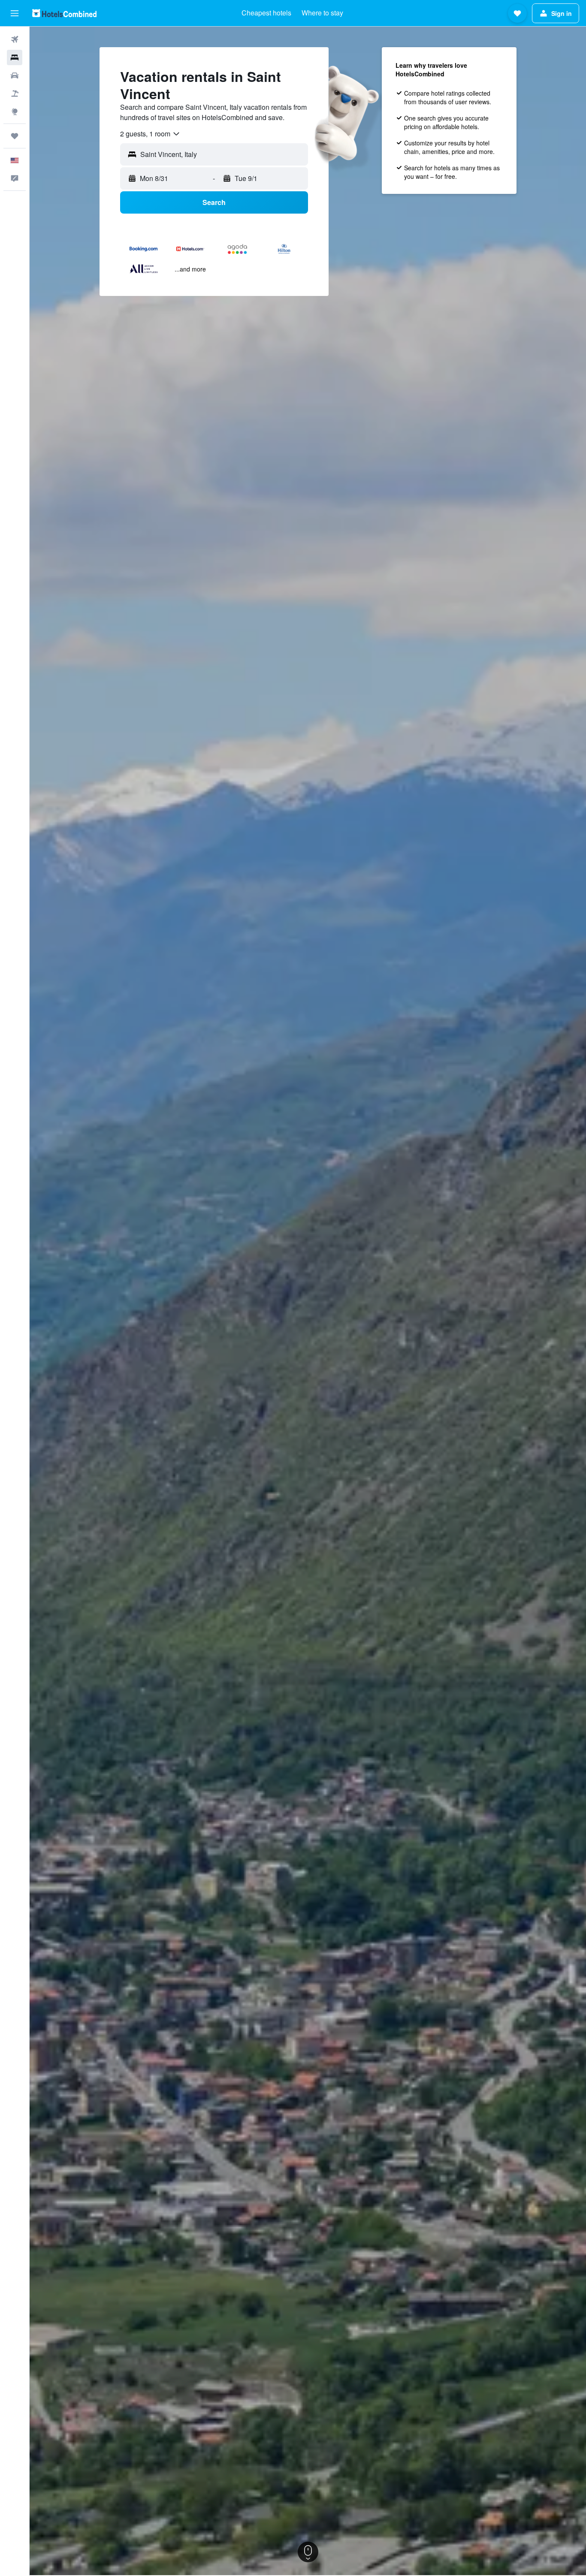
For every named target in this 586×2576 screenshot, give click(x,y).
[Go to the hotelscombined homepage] (64, 13)
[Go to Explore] (15, 112)
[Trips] (15, 136)
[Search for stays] (15, 57)
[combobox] (150, 134)
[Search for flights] (15, 39)
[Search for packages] (15, 94)
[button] (15, 13)
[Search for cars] (15, 75)
